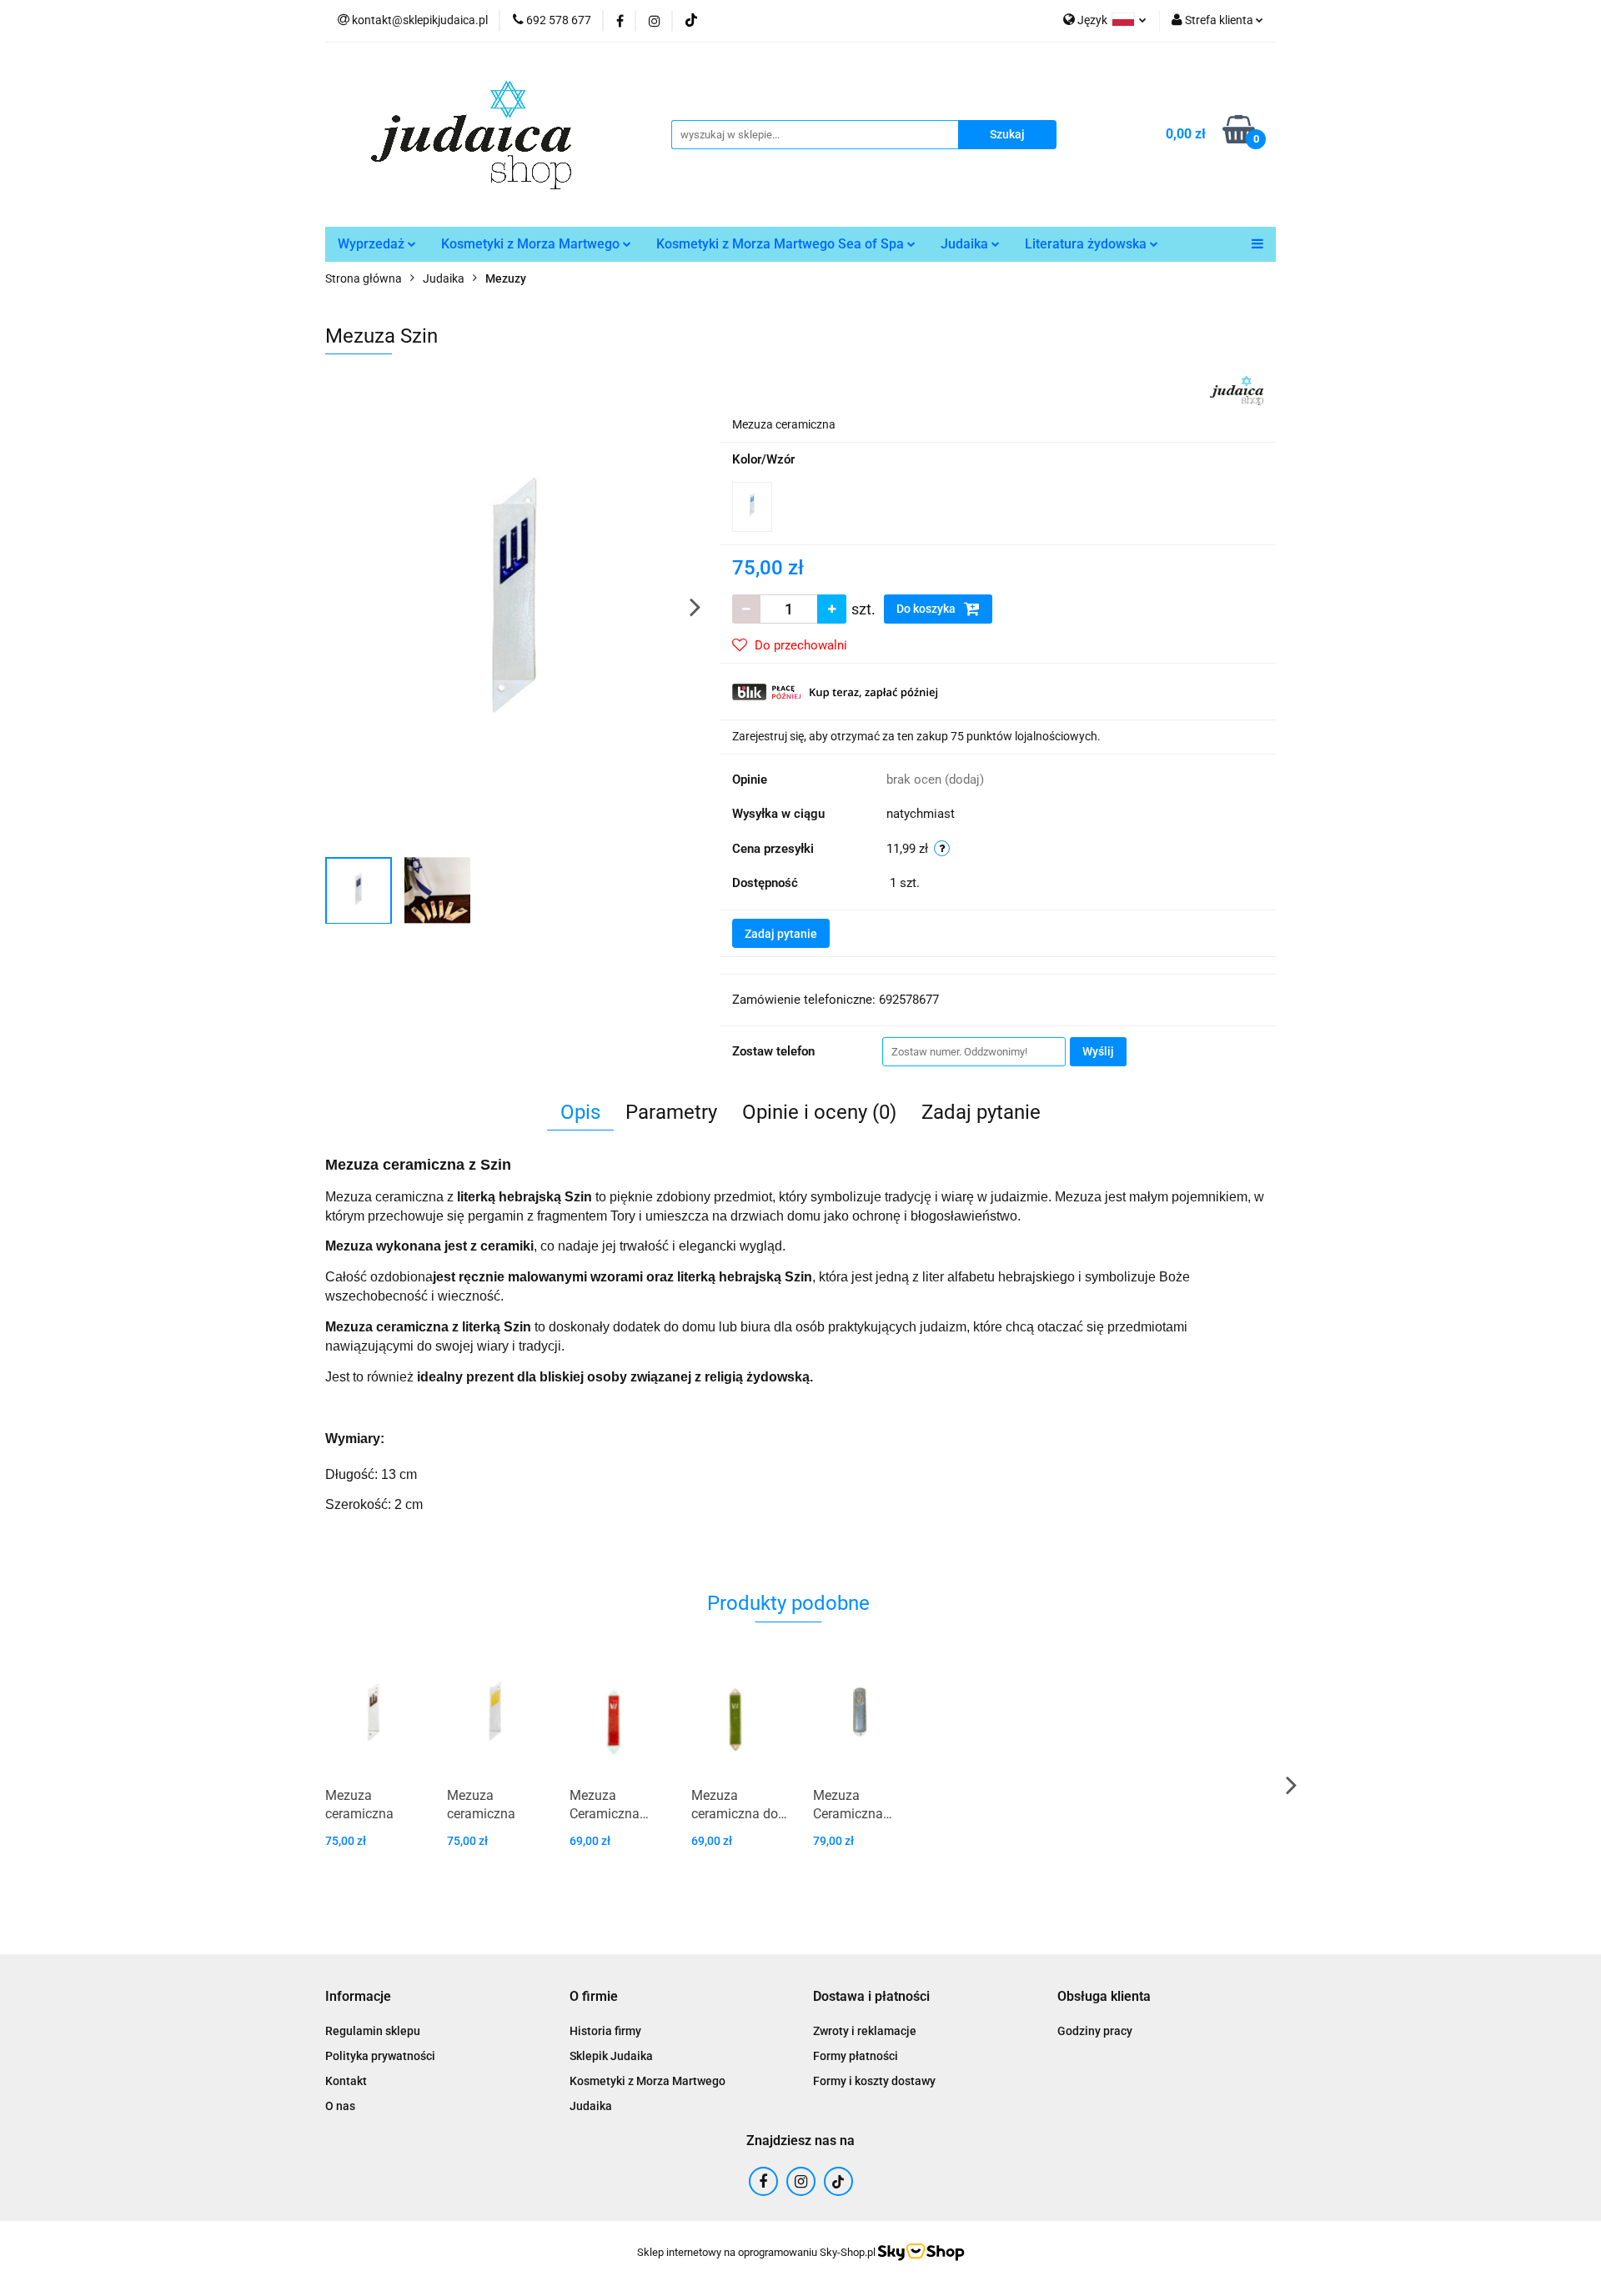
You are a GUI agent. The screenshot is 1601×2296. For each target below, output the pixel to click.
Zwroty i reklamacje (865, 2031)
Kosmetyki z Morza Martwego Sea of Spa (782, 244)
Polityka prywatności (380, 2056)
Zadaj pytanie (781, 934)
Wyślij (1098, 1051)
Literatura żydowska (1087, 244)
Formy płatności (856, 2056)
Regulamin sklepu (373, 2031)
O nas (340, 2106)
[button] (358, 1997)
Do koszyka (927, 609)
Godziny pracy (1095, 2031)
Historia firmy (605, 2031)
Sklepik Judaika (611, 2056)
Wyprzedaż (373, 244)
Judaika (966, 244)
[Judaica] (1237, 389)
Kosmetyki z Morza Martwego (532, 244)
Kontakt (346, 2081)
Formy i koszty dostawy (874, 2081)
